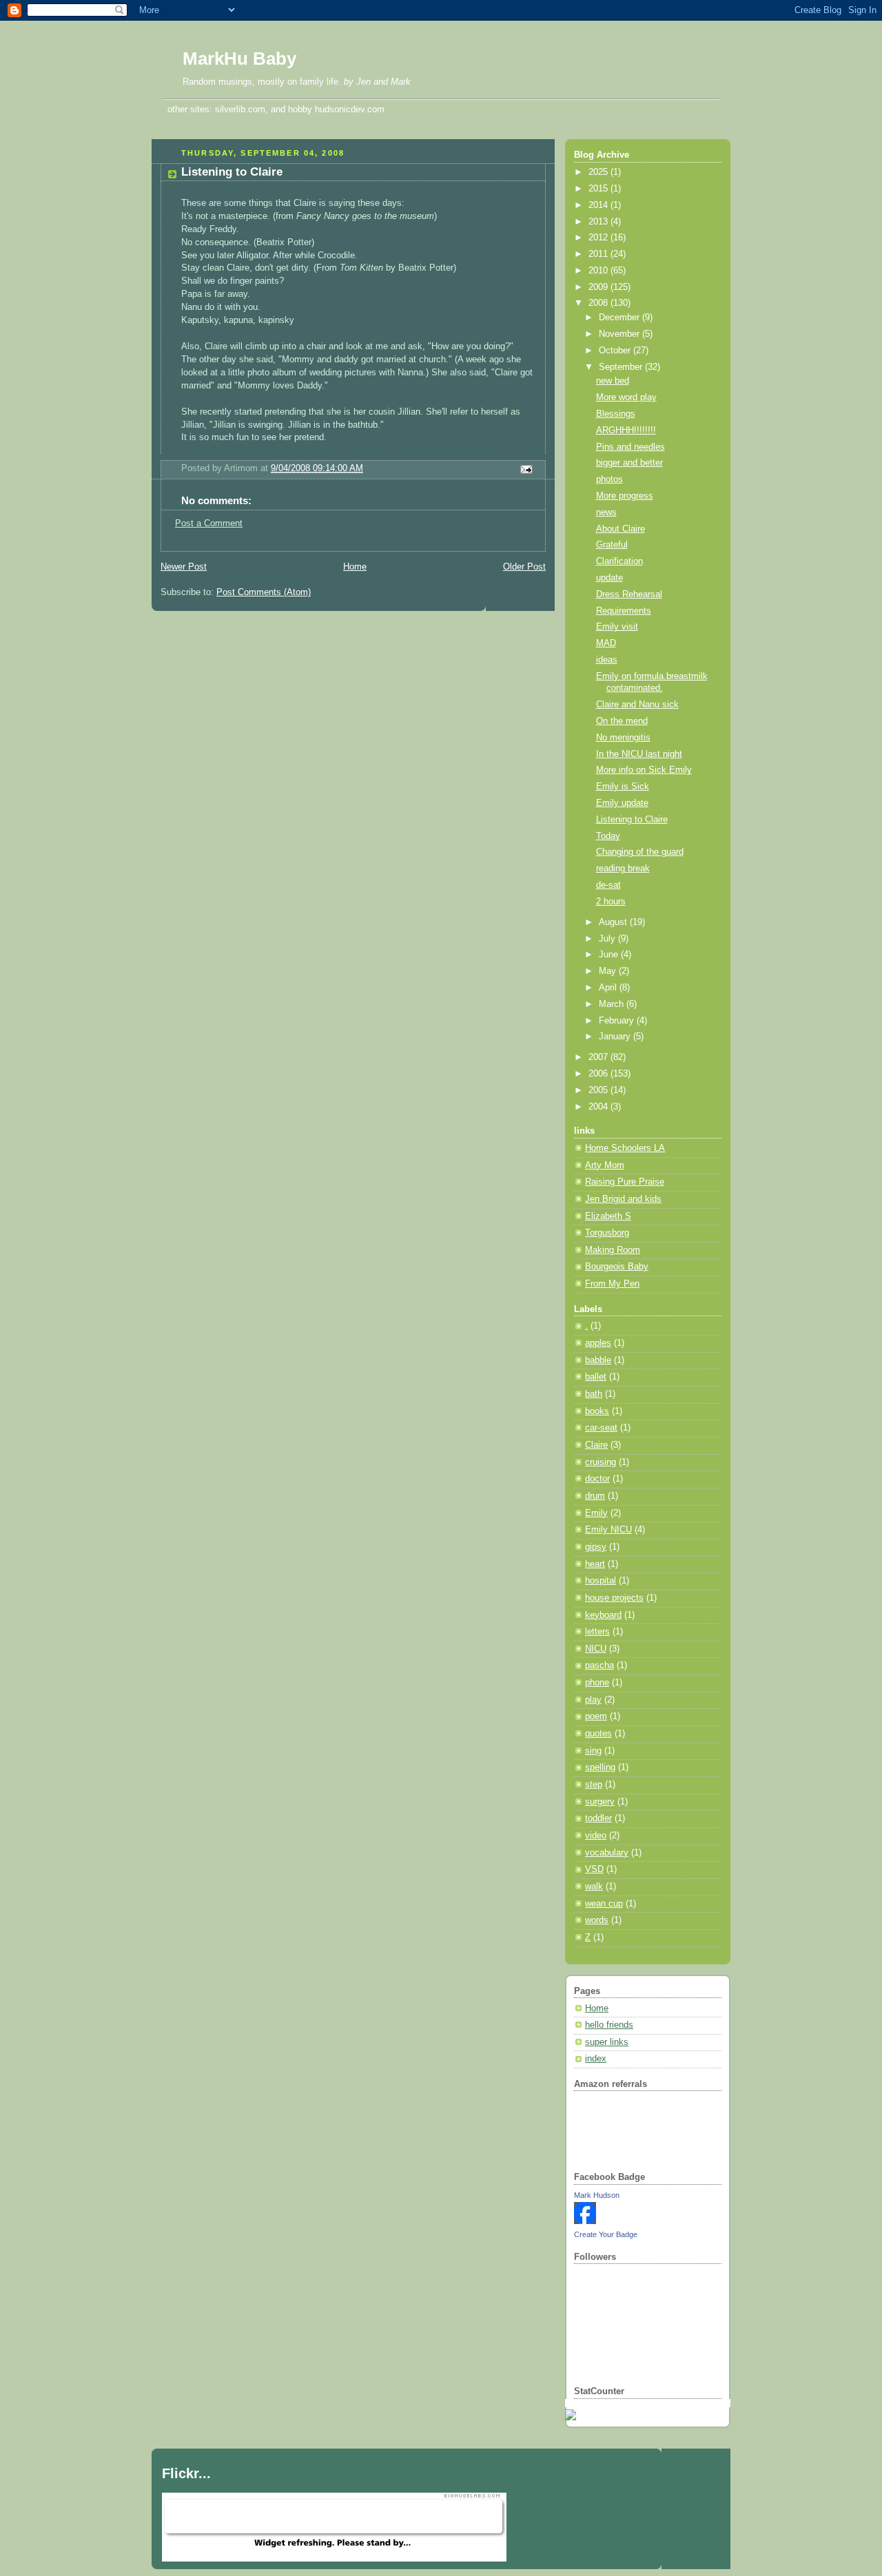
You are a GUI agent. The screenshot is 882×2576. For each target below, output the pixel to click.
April (609, 988)
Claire (596, 1445)
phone (597, 1683)
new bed (613, 381)
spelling (600, 1767)
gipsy (596, 1547)
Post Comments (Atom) (264, 592)
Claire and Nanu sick (637, 705)
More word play (626, 397)
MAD (606, 643)
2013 (599, 222)
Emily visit (617, 627)
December (621, 318)
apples (598, 1343)
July (608, 939)
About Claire (621, 529)
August (614, 922)
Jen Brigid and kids (623, 1199)
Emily (596, 1513)
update (609, 578)
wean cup (604, 1904)
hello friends (609, 2025)
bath (594, 1394)
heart (595, 1564)
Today (608, 836)
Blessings (616, 414)
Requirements (624, 611)
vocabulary (607, 1853)
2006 (599, 1074)
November (621, 334)
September (622, 367)
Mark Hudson (597, 2195)
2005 (599, 1090)
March (613, 1004)
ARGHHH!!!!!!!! (626, 430)
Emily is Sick (623, 787)
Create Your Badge (606, 2234)
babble (598, 1360)
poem (596, 1716)
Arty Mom (605, 1165)
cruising (601, 1462)
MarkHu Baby (239, 59)
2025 (599, 172)
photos (609, 479)
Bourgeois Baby (617, 1267)
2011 (599, 254)
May (609, 971)
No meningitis (623, 738)
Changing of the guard (640, 852)
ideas (607, 660)
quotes (598, 1734)
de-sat (608, 885)
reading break (623, 869)
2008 (599, 303)
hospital (601, 1581)
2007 (599, 1057)
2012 (599, 238)
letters (597, 1632)
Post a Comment (209, 523)
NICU (596, 1649)
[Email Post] (524, 469)
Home (355, 567)
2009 (599, 287)
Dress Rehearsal (629, 594)
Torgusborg (607, 1233)
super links (607, 2042)
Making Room (613, 1250)
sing (593, 1751)
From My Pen (612, 1284)
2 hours (611, 902)
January (616, 1037)
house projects (614, 1598)
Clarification (619, 561)
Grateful (612, 545)
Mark (401, 82)
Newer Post (184, 567)
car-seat (601, 1428)
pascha (599, 1665)
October (616, 351)
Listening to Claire (232, 172)
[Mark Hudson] (585, 2221)
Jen (363, 82)
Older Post (524, 567)
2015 (599, 189)
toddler (598, 1818)
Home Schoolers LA (625, 1148)
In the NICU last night (639, 754)
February (618, 1021)
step (594, 1785)
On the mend (622, 721)
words (597, 1920)
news (606, 512)
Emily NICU (608, 1530)
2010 (599, 271)
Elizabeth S (608, 1216)
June (610, 955)
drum (595, 1496)
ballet (596, 1377)
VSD (594, 1869)
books (597, 1411)
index (596, 2059)
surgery (600, 1802)
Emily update (622, 803)
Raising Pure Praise (625, 1182)
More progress (625, 496)
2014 (599, 205)
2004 (599, 1107)
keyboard (603, 1615)
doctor (597, 1479)
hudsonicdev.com (350, 109)
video (596, 1836)
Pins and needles (630, 447)
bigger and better (629, 463)
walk (594, 1887)
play (593, 1700)
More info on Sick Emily (644, 770)
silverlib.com (240, 109)
